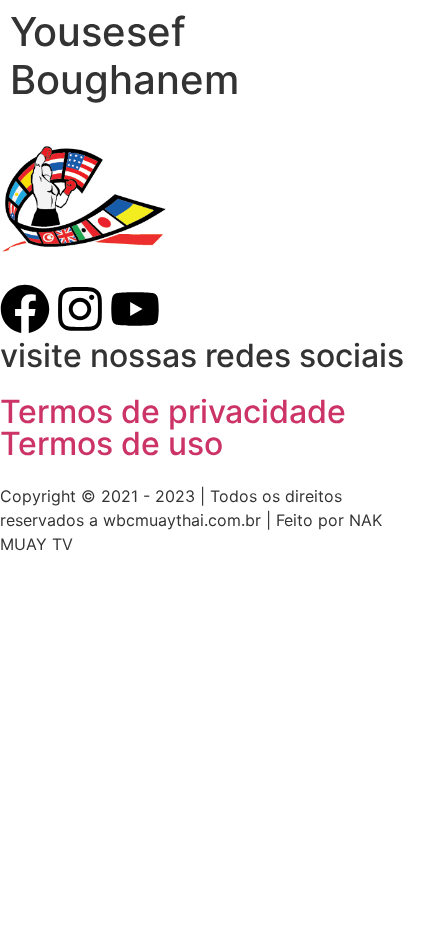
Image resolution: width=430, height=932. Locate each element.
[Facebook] (25, 309)
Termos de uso (111, 443)
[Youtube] (135, 309)
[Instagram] (80, 309)
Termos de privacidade (173, 411)
